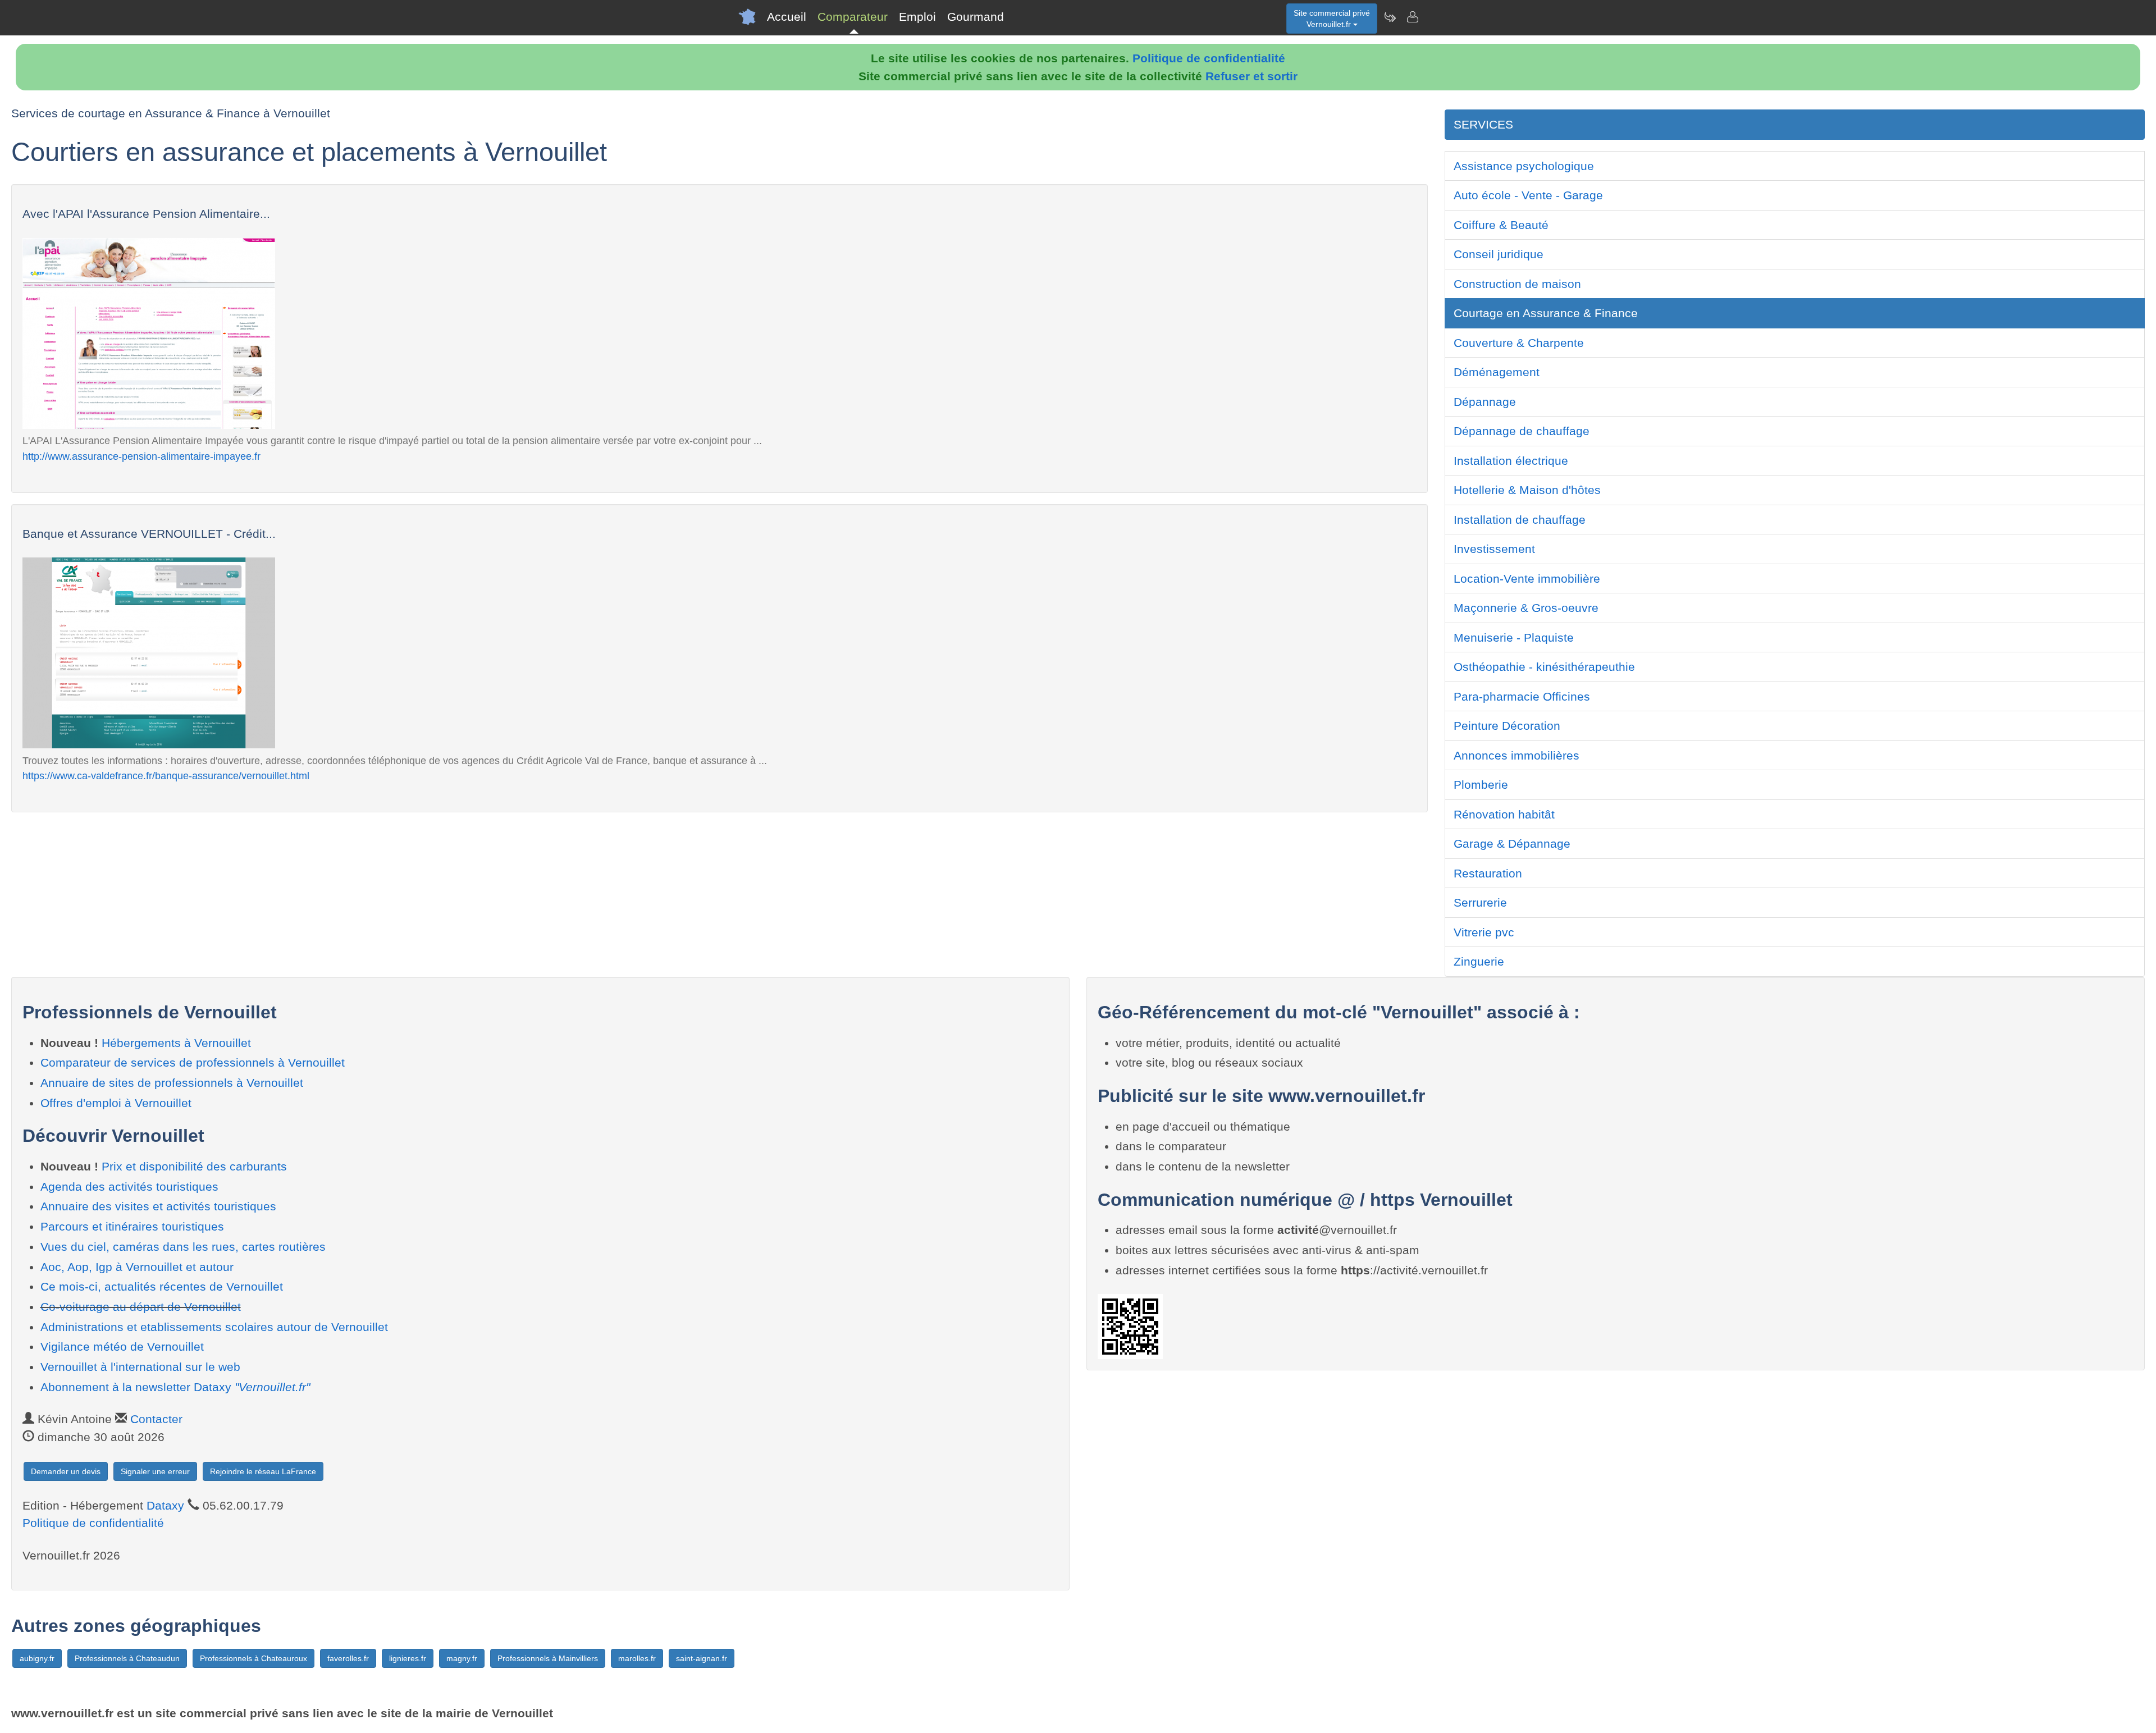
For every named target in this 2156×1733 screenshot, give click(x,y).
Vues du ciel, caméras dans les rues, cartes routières (183, 1247)
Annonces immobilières (1516, 755)
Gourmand (976, 17)
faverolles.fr (348, 1658)
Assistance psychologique (1524, 166)
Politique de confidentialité (1209, 58)
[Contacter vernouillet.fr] (1412, 17)
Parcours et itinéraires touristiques (132, 1226)
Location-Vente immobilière (1527, 579)
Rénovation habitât (1504, 814)
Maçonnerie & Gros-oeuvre (1526, 608)
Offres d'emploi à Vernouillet (116, 1103)
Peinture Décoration (1507, 726)
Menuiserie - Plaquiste (1514, 637)
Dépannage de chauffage (1522, 431)
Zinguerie (1479, 961)
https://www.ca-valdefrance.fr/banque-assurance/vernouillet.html (166, 776)
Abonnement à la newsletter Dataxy (175, 1387)
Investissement (1494, 549)
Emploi (917, 17)
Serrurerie (1480, 902)
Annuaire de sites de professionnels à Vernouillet (172, 1083)
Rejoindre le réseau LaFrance (263, 1471)
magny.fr (462, 1658)
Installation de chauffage (1520, 520)
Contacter (156, 1419)
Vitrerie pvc (1484, 932)
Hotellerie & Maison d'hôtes (1527, 490)
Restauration (1488, 873)
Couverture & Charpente (1519, 343)
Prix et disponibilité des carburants (194, 1166)
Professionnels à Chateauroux (253, 1658)
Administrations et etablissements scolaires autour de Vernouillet (214, 1327)
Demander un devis (66, 1471)
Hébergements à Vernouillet (176, 1043)
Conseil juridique (1499, 254)
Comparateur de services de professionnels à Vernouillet (193, 1062)
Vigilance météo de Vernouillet (122, 1346)
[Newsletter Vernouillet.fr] (1390, 17)
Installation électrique (1511, 461)
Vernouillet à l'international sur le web (140, 1367)
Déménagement (1497, 372)
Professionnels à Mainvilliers (548, 1658)
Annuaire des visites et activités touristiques (158, 1206)
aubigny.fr (37, 1658)
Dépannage (1485, 402)
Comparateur (853, 17)
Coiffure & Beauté (1501, 225)
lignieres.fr (408, 1658)
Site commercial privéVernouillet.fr (1332, 19)
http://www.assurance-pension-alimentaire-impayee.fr (141, 456)
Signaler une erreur (155, 1471)
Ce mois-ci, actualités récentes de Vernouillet (162, 1286)
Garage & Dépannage (1512, 843)
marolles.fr (637, 1658)
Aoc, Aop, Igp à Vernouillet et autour (137, 1267)
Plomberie (1481, 785)
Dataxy (165, 1505)
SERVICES (1483, 124)
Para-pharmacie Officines (1522, 696)
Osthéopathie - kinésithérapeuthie (1544, 667)
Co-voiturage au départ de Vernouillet (141, 1307)
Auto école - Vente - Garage (1528, 195)
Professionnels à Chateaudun (127, 1658)
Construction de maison (1517, 284)
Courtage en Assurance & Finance (1546, 313)
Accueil (787, 17)
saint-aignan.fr (702, 1658)
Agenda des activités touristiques (129, 1186)
